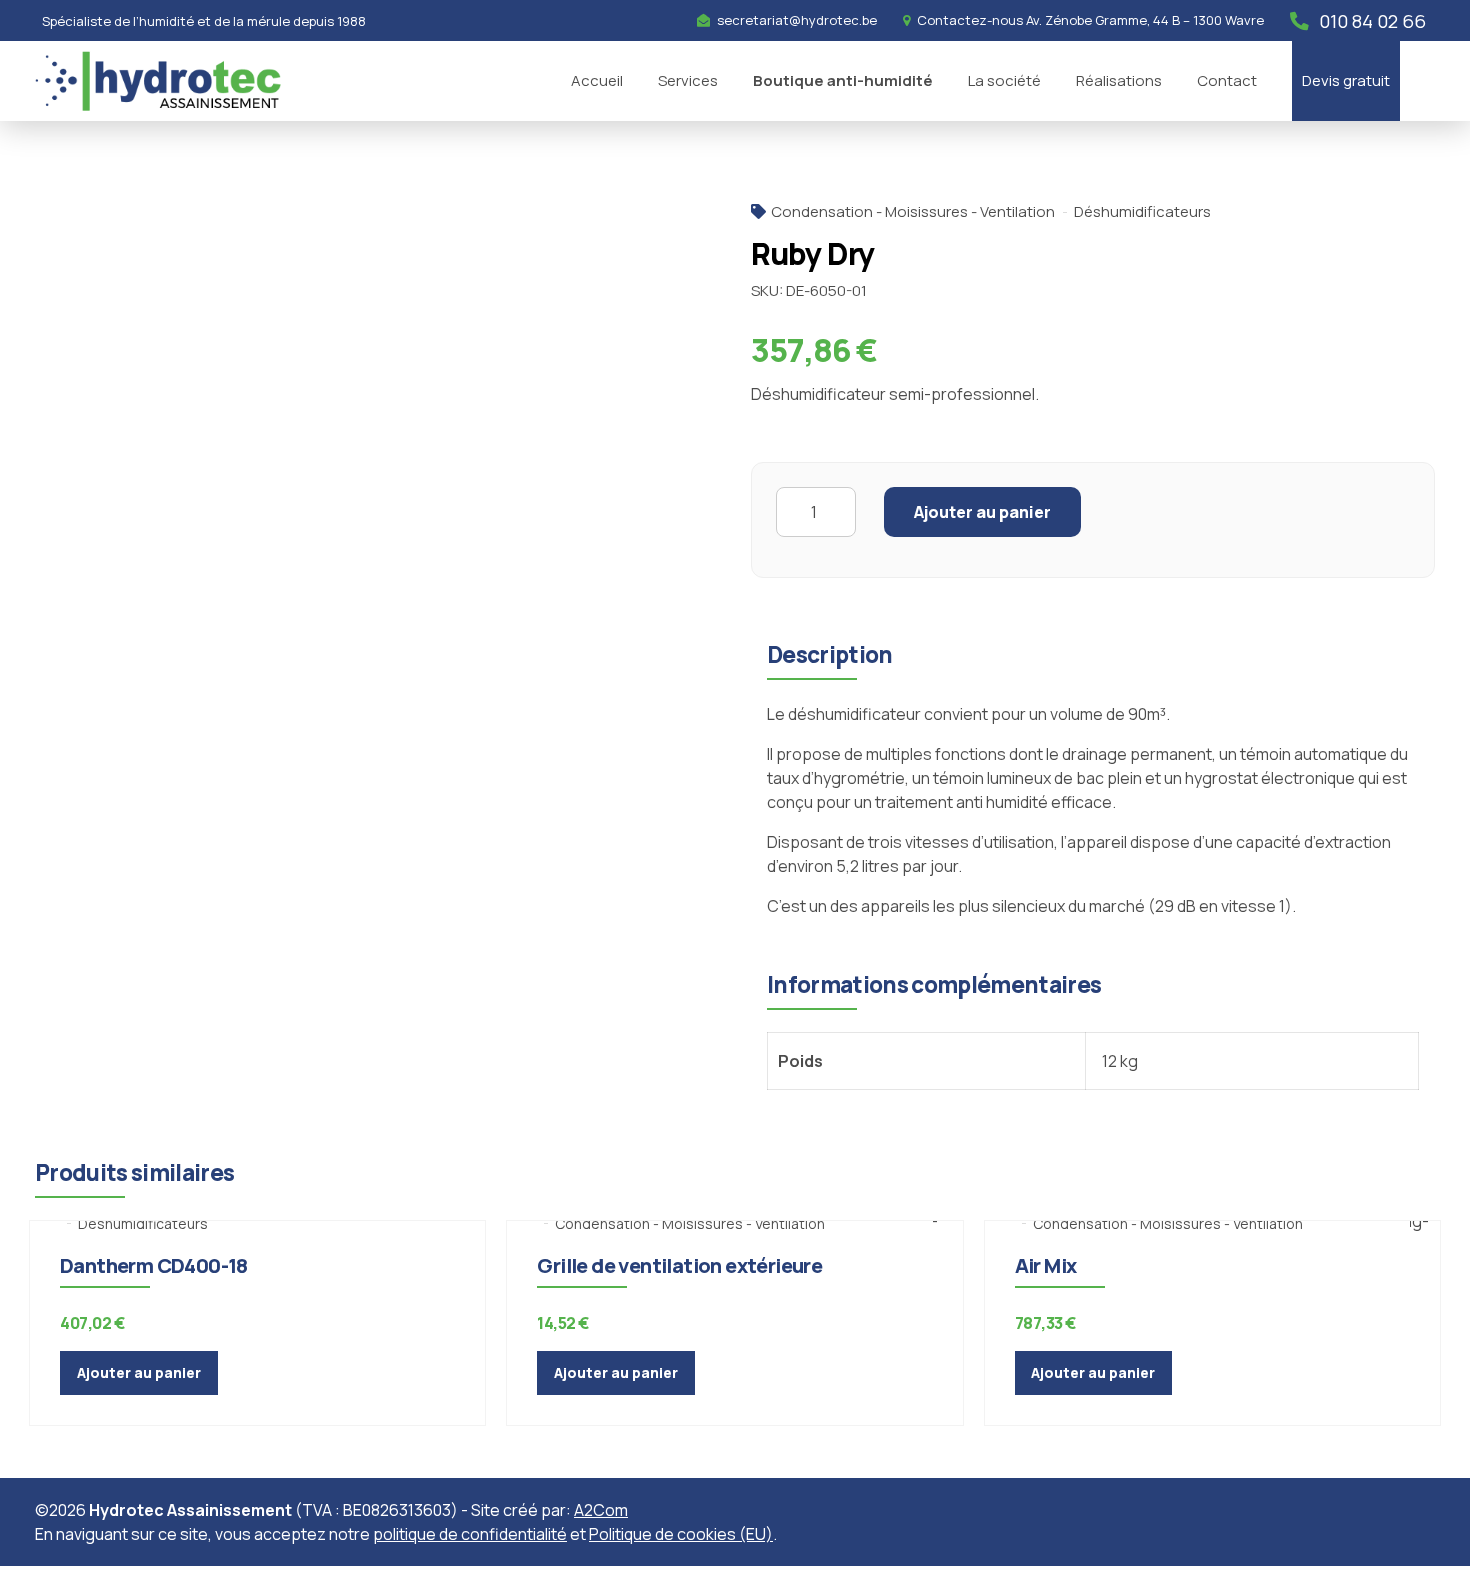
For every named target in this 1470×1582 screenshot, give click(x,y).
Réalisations (1119, 80)
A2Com (601, 1510)
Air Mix (1046, 1265)
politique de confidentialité (470, 1534)
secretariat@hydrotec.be (797, 20)
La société (1004, 80)
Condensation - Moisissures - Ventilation (913, 211)
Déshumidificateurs (1142, 211)
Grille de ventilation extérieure (679, 1265)
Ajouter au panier (982, 512)
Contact (1227, 80)
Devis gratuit (1346, 80)
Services (688, 80)
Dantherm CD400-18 (154, 1265)
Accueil (597, 80)
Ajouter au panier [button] (139, 1372)
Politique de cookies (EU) (681, 1534)
